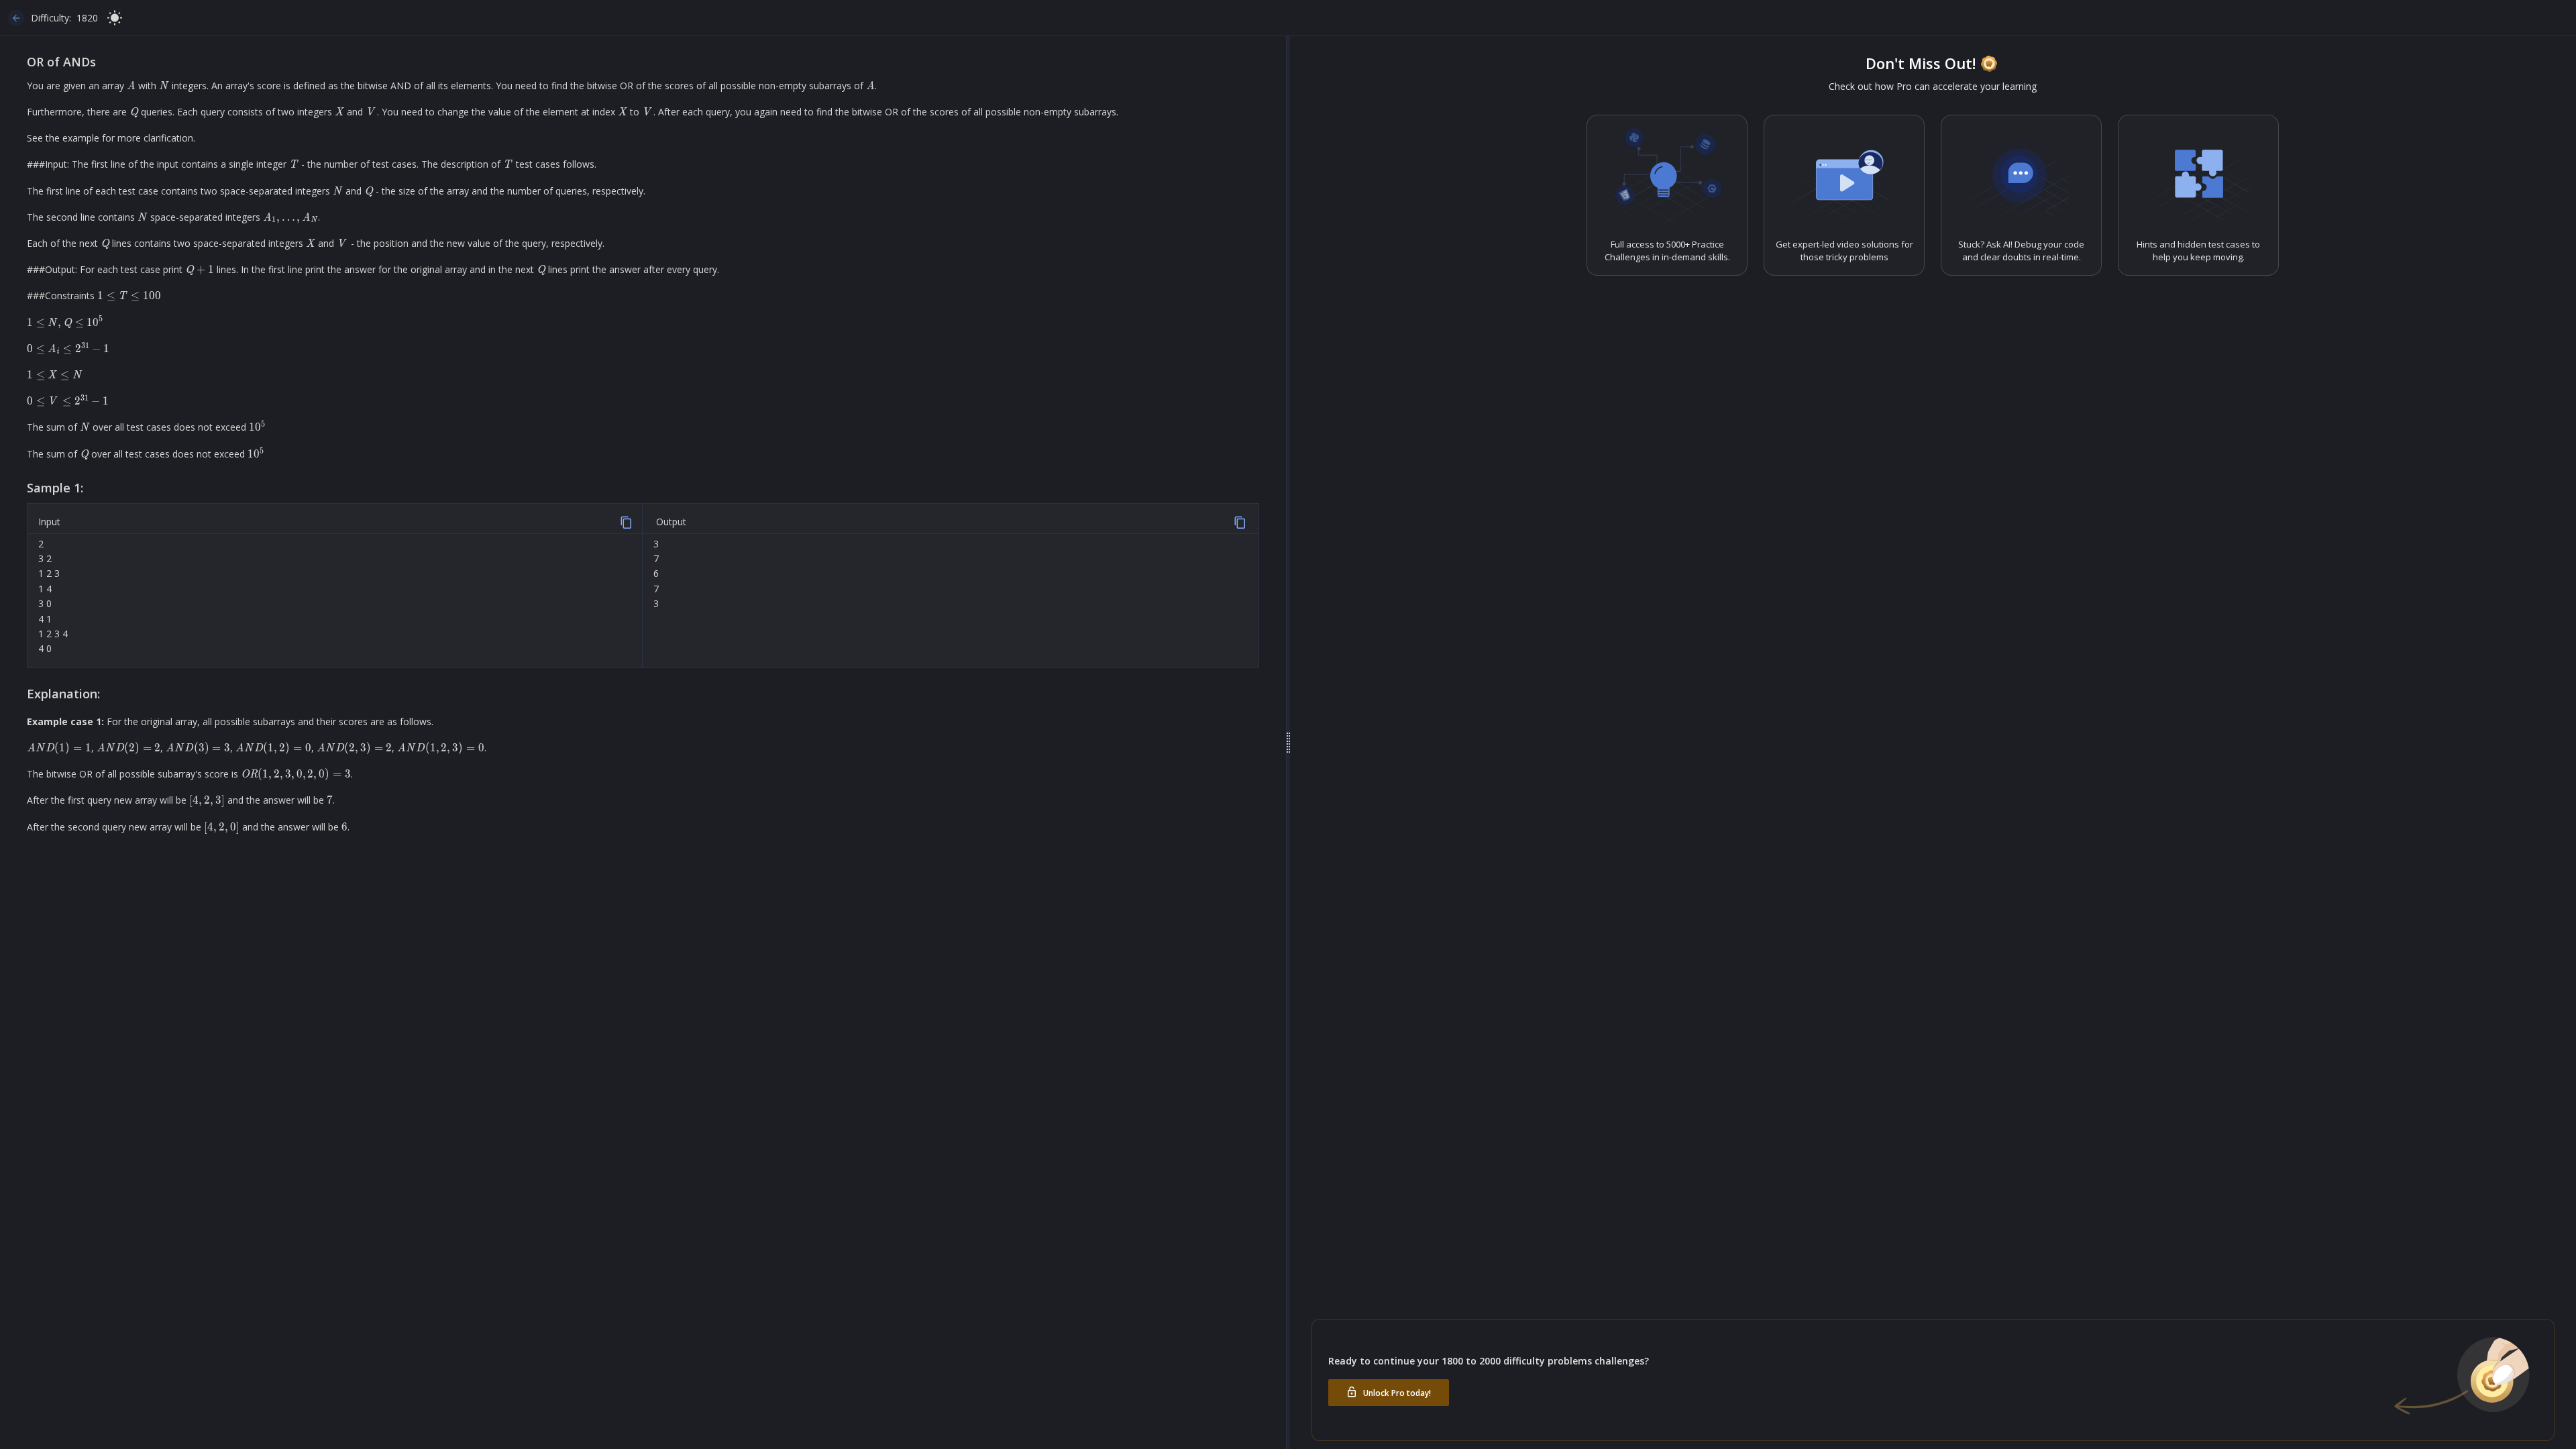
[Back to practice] (16, 18)
